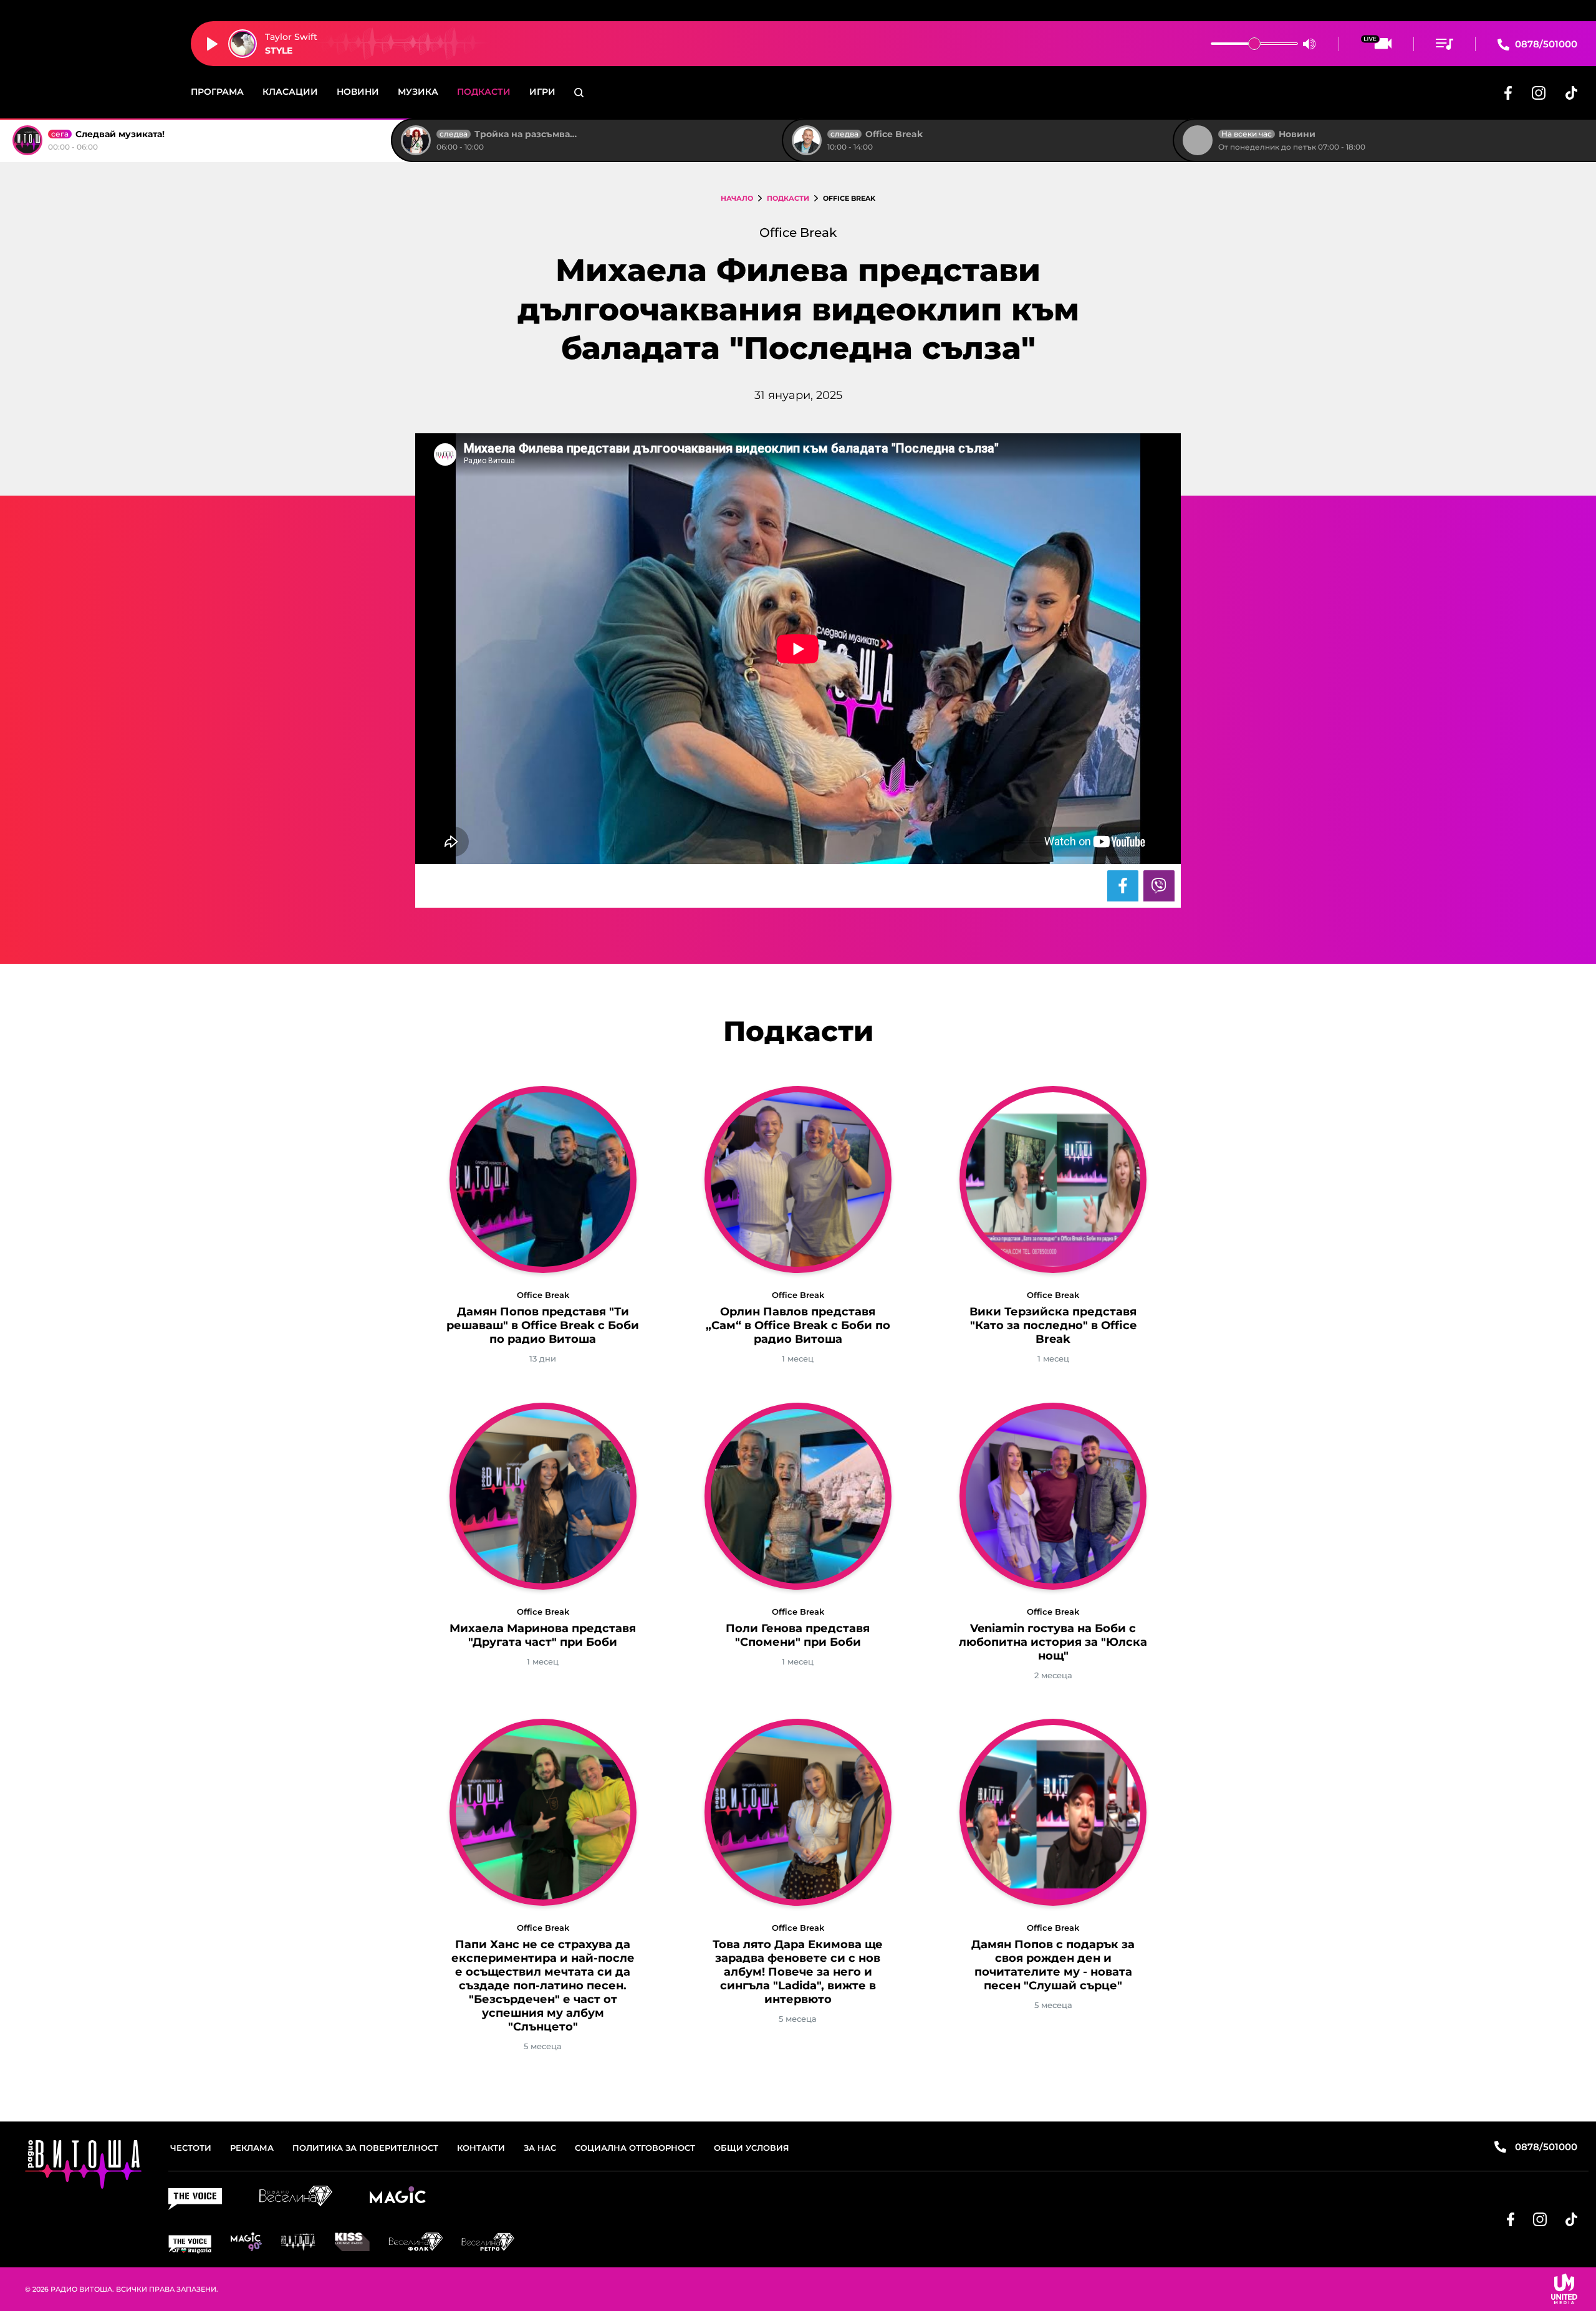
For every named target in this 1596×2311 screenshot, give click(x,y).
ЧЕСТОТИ (191, 2148)
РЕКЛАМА (252, 2148)
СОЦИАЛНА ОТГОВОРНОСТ (635, 2148)
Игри (542, 92)
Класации (290, 92)
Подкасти (484, 92)
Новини (358, 92)
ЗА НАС (540, 2148)
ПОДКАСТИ (788, 198)
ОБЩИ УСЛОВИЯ (752, 2148)
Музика (418, 92)
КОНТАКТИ (481, 2148)
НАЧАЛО (737, 198)
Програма (217, 92)
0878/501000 (1545, 44)
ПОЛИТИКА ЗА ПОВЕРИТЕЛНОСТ (365, 2148)
